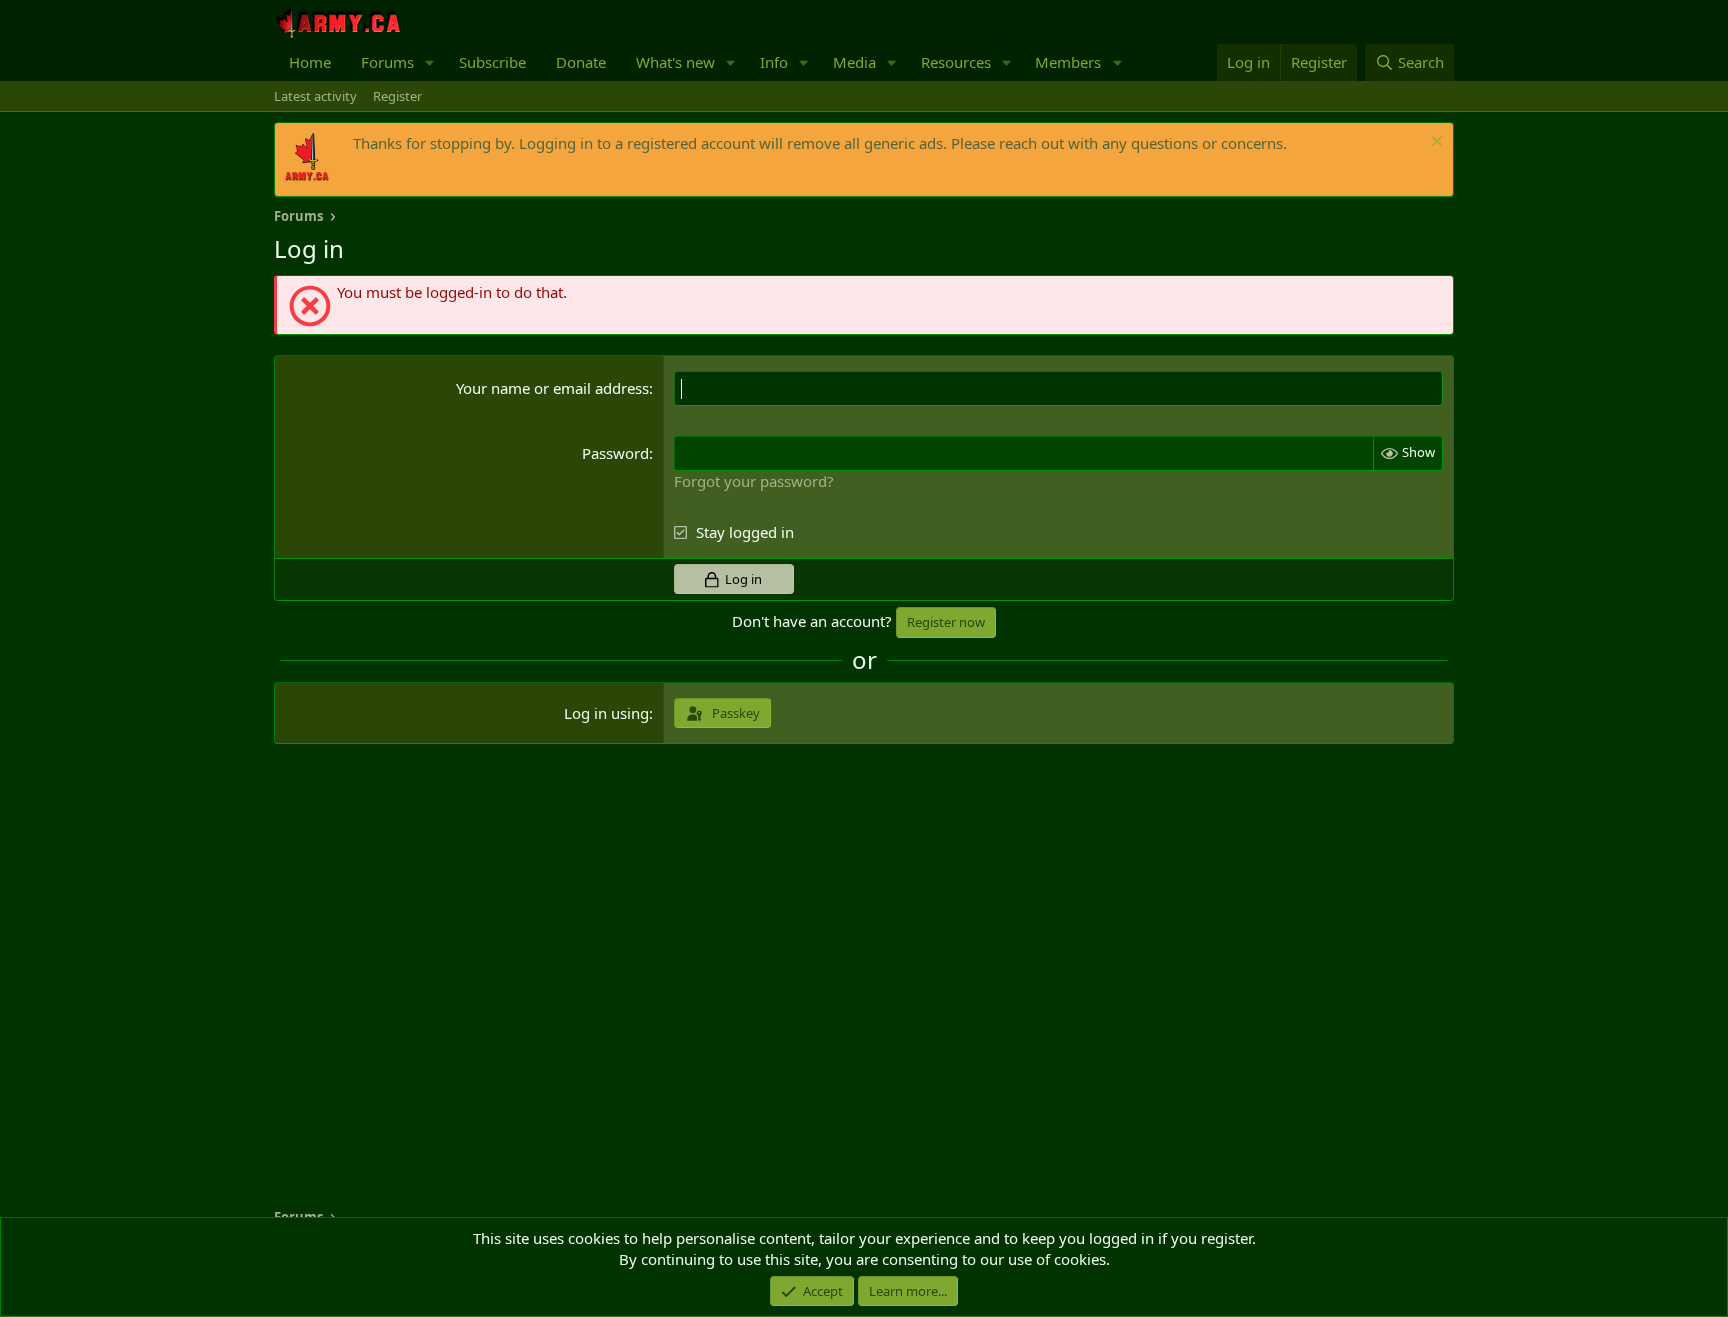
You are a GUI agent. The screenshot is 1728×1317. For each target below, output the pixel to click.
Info (774, 62)
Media (854, 62)
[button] (430, 62)
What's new (675, 62)
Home (310, 62)
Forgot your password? (754, 481)
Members (1068, 62)
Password (615, 453)
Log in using (606, 713)
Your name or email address (552, 388)
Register (397, 96)
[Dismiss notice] (1434, 143)
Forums (387, 62)
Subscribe (492, 62)
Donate (581, 62)
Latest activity (315, 96)
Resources (956, 62)
